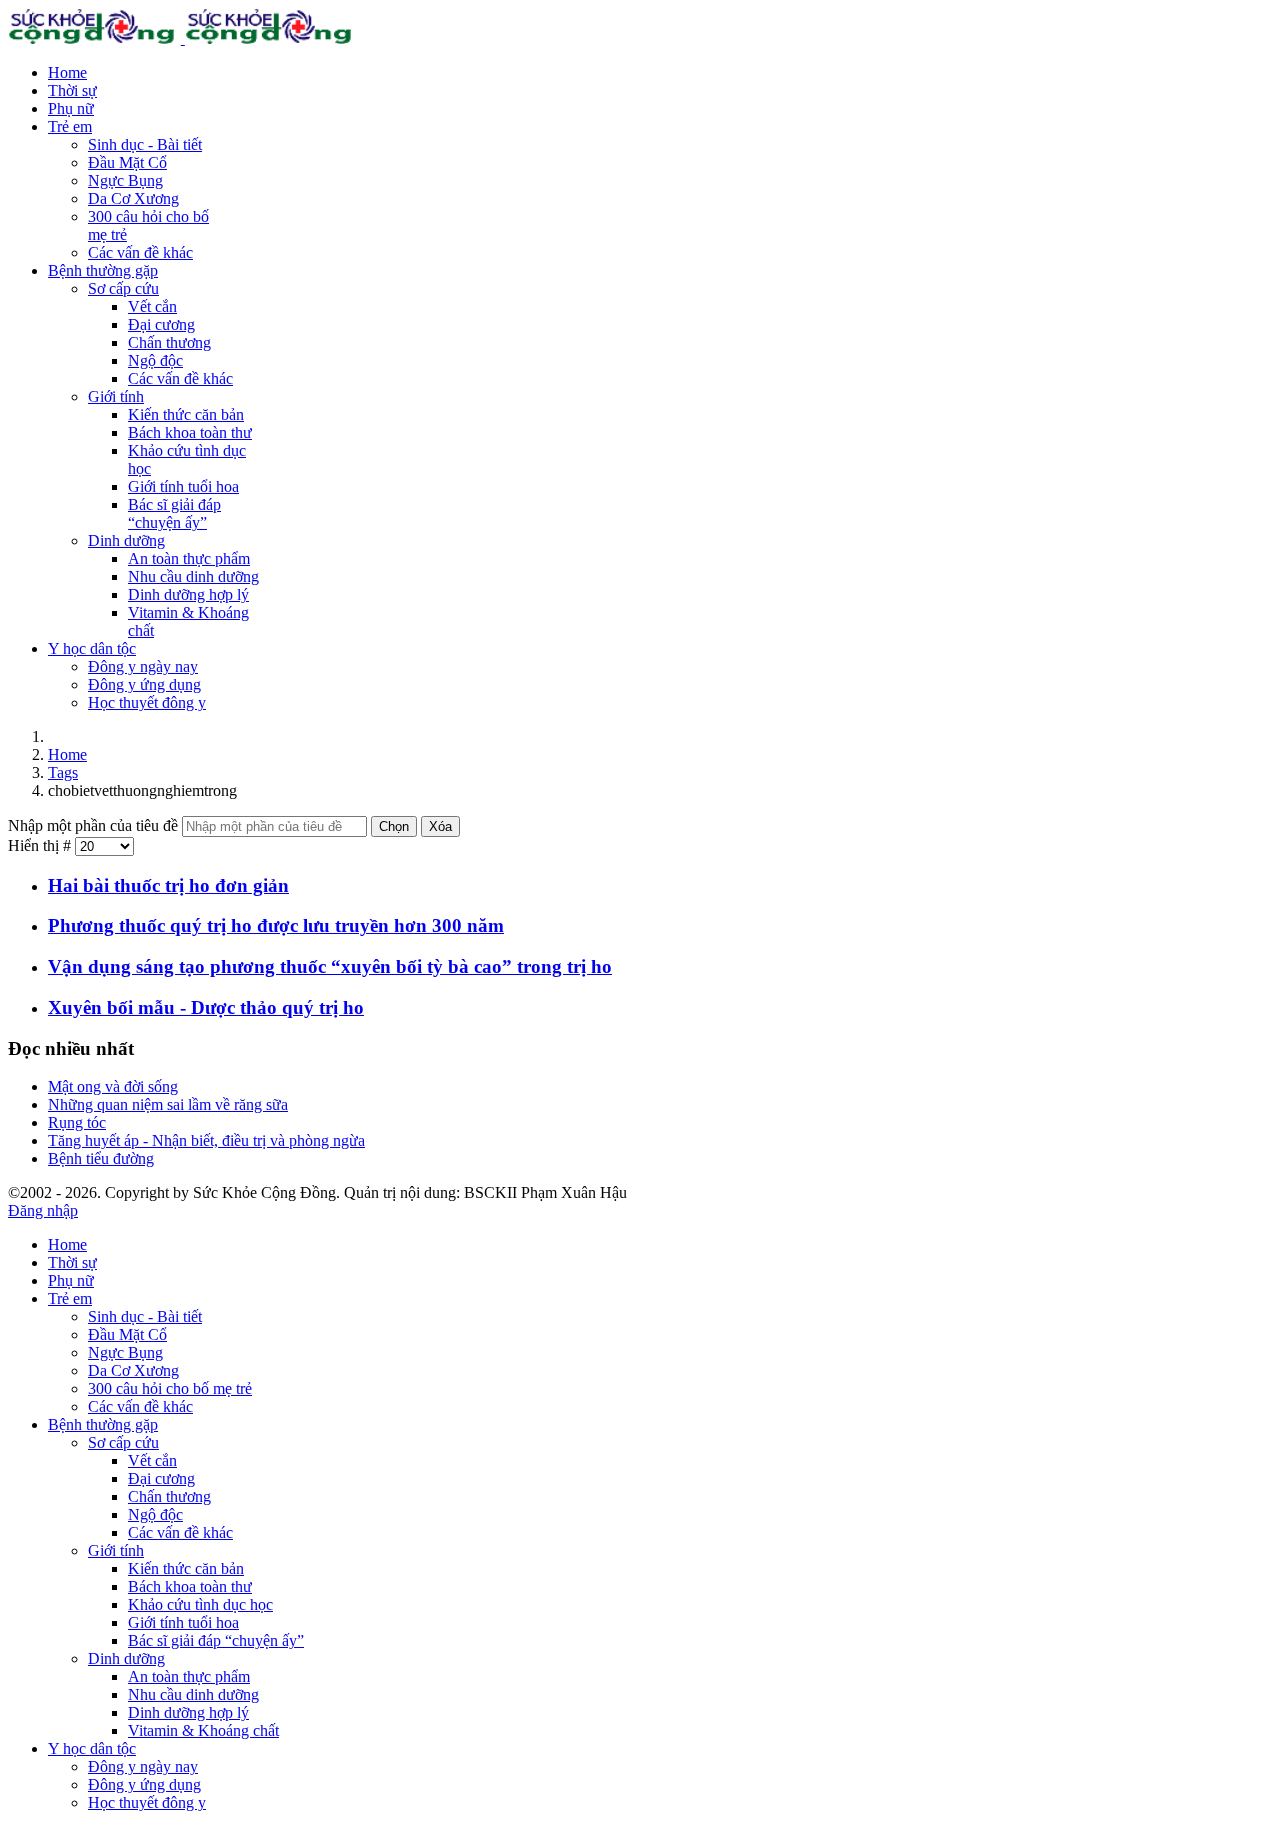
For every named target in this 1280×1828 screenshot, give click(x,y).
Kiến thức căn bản (186, 414)
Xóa (440, 826)
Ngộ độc (155, 360)
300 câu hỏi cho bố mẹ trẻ (170, 1388)
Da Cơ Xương (133, 198)
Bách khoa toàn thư (190, 432)
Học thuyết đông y (147, 702)
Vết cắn (152, 306)
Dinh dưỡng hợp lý (188, 594)
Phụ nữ (71, 108)
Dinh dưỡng (126, 540)
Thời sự (72, 90)
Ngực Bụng (125, 180)
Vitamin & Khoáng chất (203, 1730)
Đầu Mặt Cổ (127, 162)
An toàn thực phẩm (189, 558)
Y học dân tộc (92, 648)
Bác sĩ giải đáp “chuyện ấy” (174, 513)
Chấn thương (169, 342)
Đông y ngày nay (143, 666)
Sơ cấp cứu (123, 288)
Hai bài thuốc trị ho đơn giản (168, 885)
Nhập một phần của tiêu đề (95, 825)
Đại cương (161, 324)
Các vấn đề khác (140, 252)
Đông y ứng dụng (144, 684)
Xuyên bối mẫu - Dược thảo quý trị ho (206, 1007)
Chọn (394, 826)
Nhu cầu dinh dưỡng (193, 576)
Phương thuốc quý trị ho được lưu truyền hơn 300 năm (276, 925)
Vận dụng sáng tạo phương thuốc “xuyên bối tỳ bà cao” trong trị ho (330, 966)
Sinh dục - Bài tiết (145, 144)
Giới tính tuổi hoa (183, 486)
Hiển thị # (41, 845)
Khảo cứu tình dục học (200, 1604)
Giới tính (116, 396)
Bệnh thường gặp (103, 270)
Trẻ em (70, 126)
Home (67, 72)
